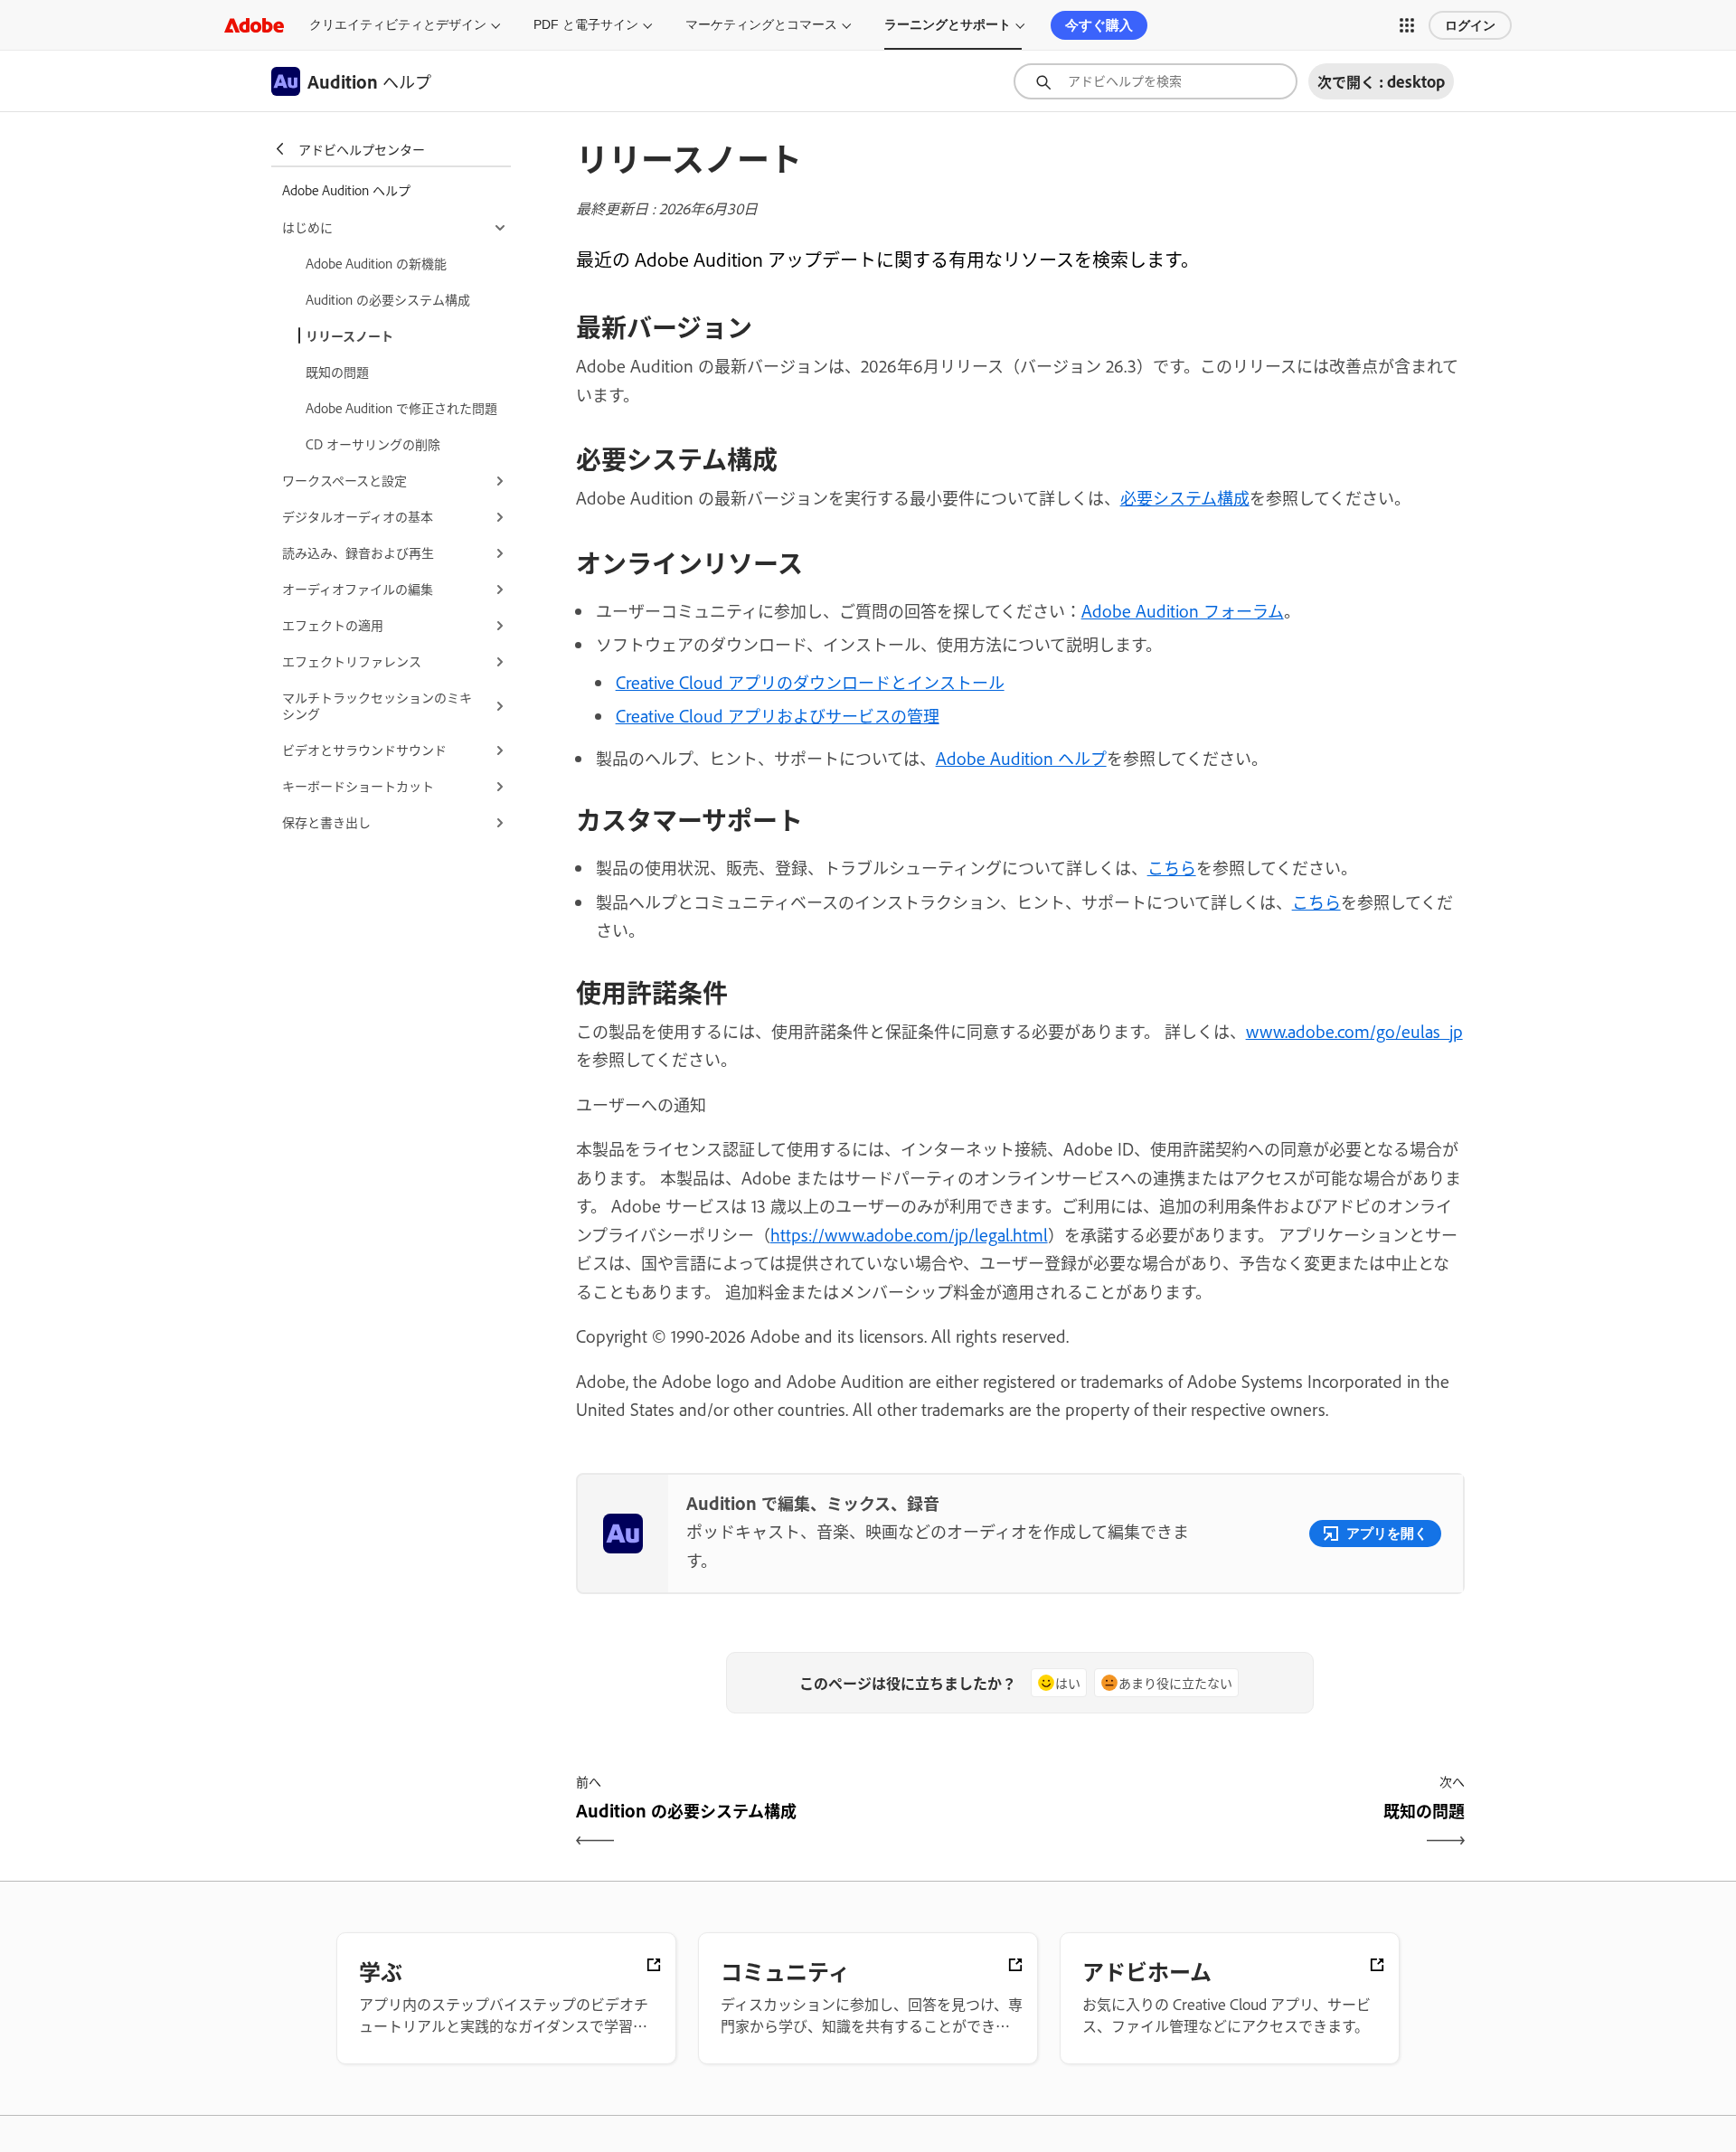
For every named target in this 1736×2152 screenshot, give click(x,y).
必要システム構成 (1185, 497)
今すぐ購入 (1099, 25)
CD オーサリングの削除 (373, 444)
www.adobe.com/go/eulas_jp (1354, 1031)
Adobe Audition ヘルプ (1021, 758)
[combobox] (1156, 81)
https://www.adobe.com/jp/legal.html (909, 1234)
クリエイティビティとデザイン (398, 24)
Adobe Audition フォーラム (1183, 610)
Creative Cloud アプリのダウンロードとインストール (810, 682)
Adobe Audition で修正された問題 (401, 407)
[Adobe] (254, 25)
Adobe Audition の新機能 (376, 263)
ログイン (1470, 25)
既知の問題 (337, 371)
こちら (1172, 867)
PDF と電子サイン (586, 24)
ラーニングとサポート (948, 24)
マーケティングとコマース (761, 24)
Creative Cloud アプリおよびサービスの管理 (778, 715)
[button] (1407, 25)
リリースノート (349, 335)
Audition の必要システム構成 (388, 299)
